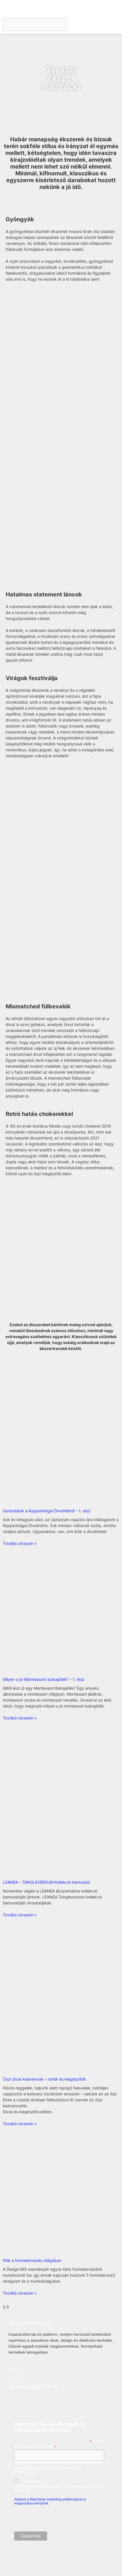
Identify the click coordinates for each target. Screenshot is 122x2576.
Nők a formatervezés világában (32, 2260)
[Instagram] (13, 2400)
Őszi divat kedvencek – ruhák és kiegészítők (44, 2079)
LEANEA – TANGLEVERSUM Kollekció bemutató (46, 1882)
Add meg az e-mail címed (35, 2447)
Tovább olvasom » (20, 1543)
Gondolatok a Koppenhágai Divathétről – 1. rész (47, 1511)
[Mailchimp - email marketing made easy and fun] (93, 2555)
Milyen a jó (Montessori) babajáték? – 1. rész (44, 1679)
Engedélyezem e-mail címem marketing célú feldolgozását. (57, 2479)
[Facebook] (24, 2400)
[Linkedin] (35, 2400)
